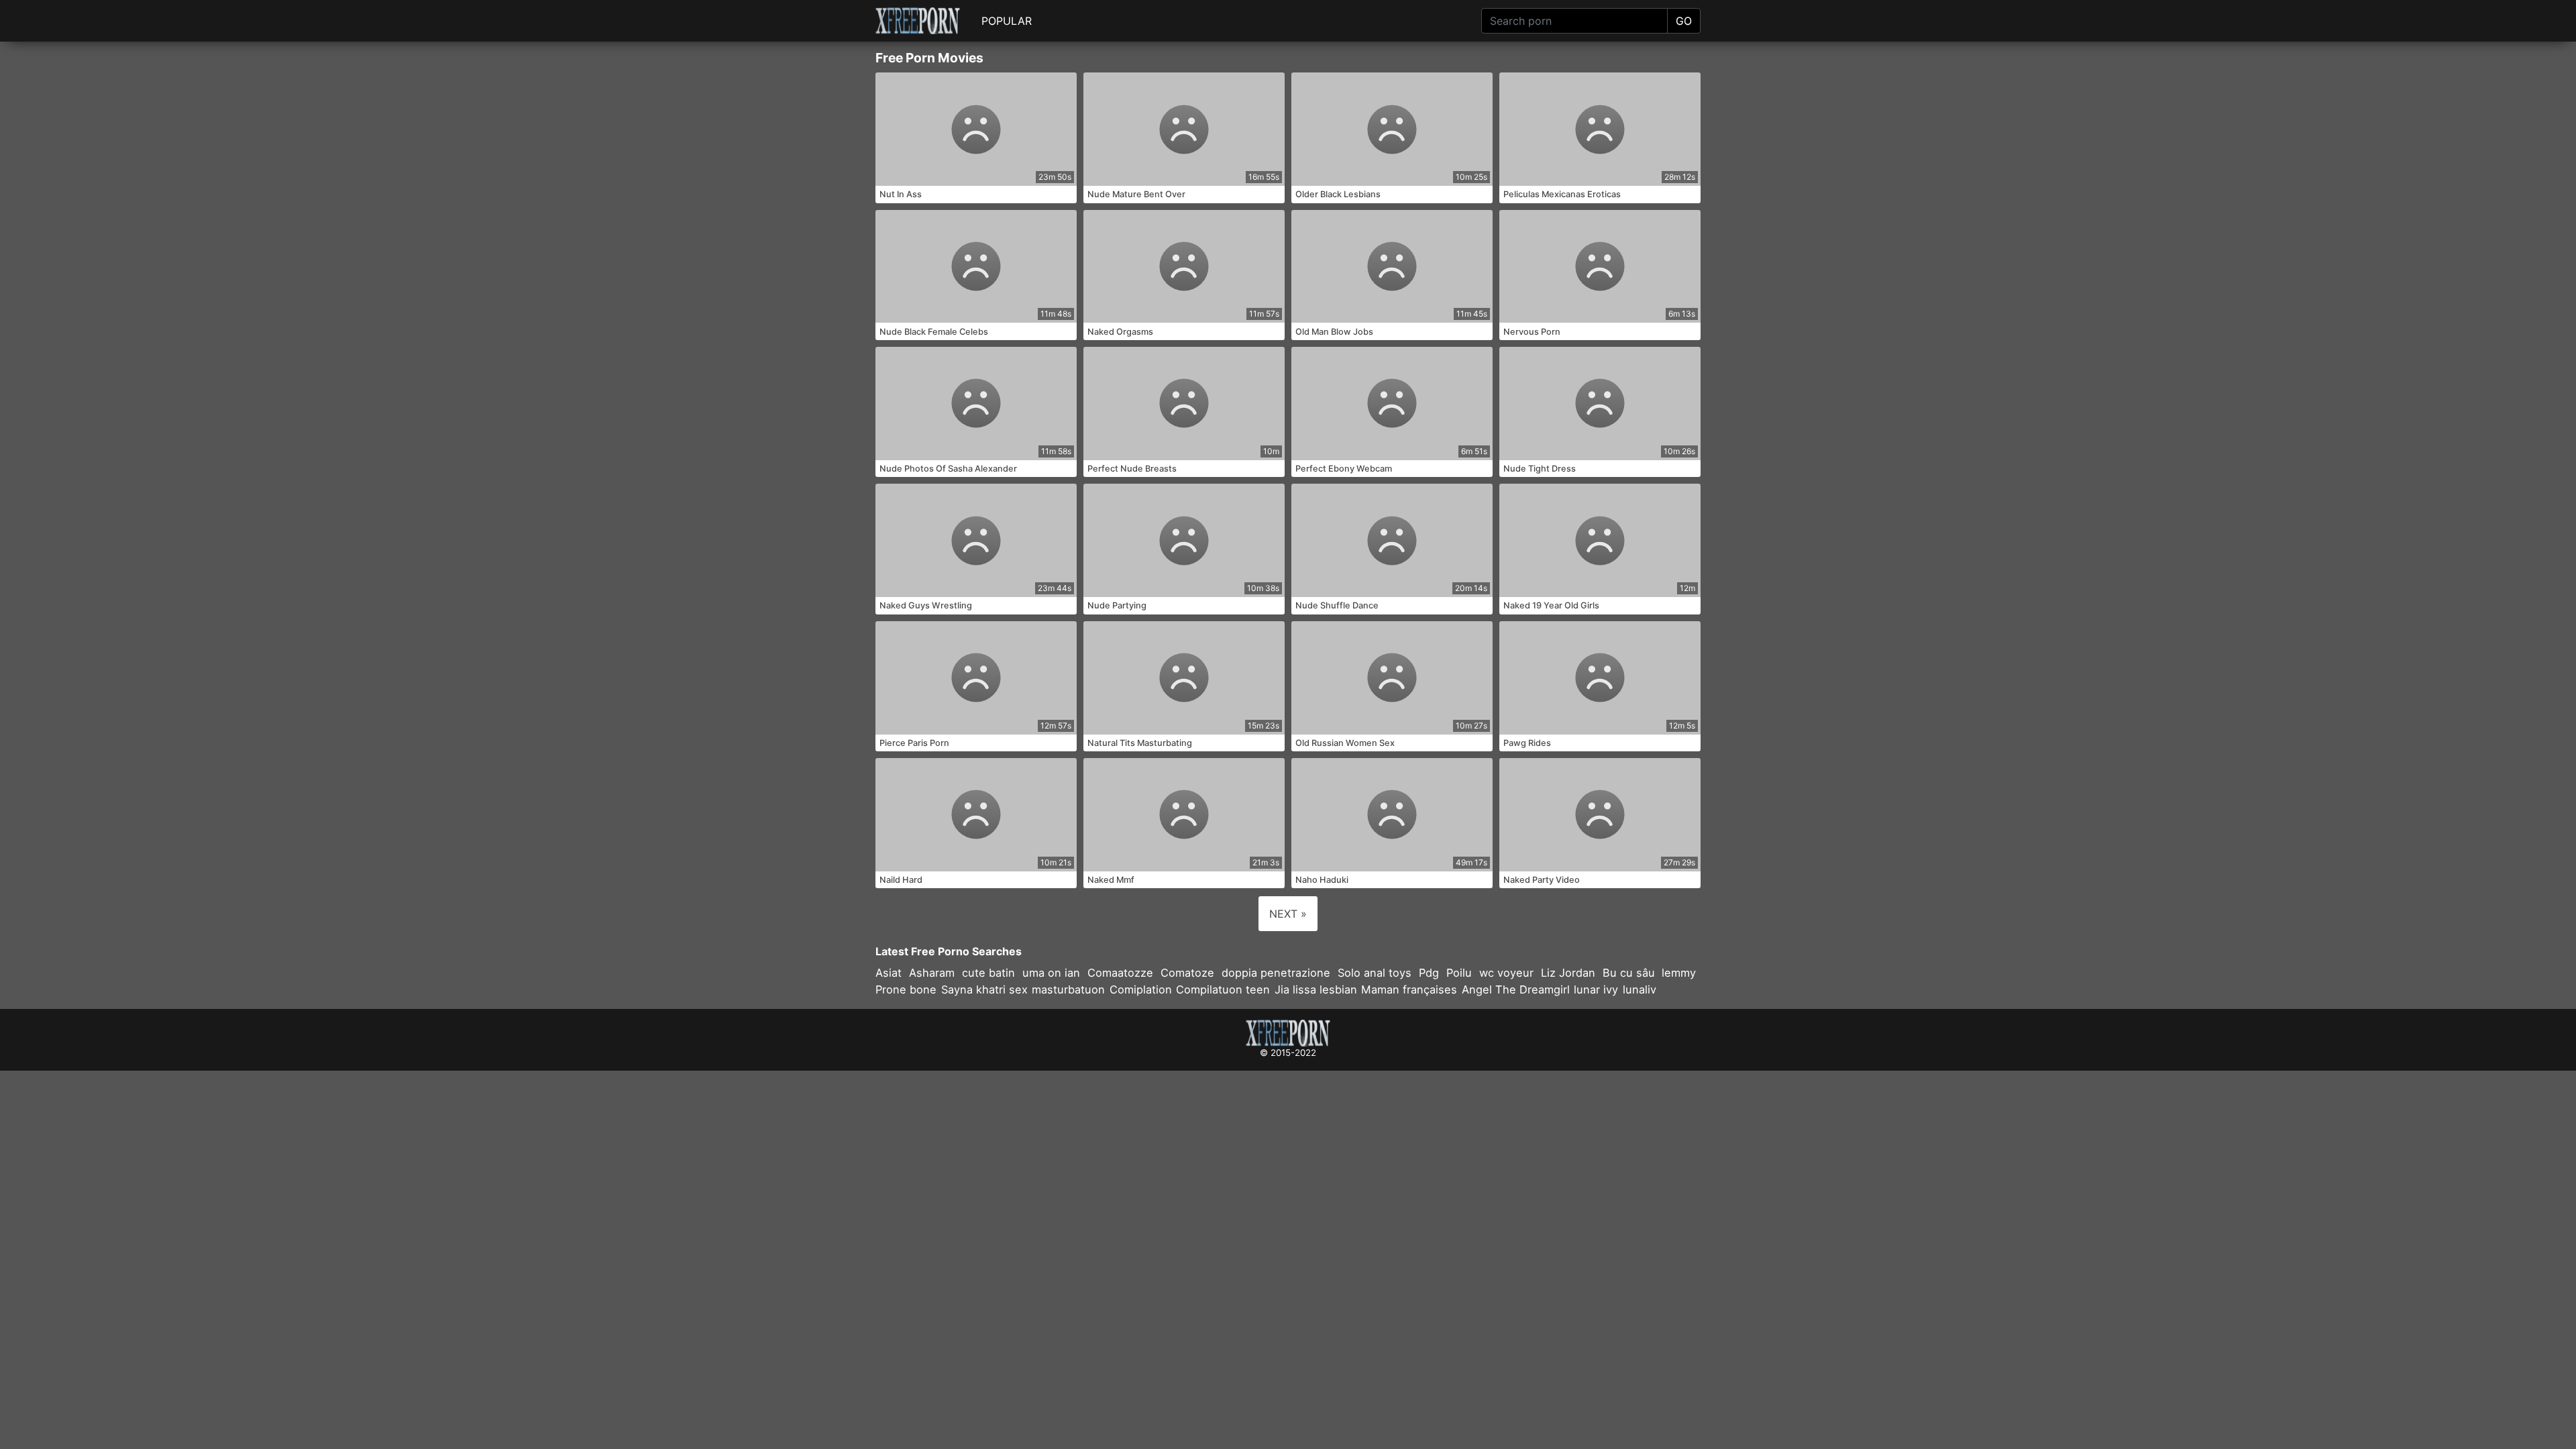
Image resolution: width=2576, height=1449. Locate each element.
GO (1684, 21)
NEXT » (1288, 914)
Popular (1007, 21)
